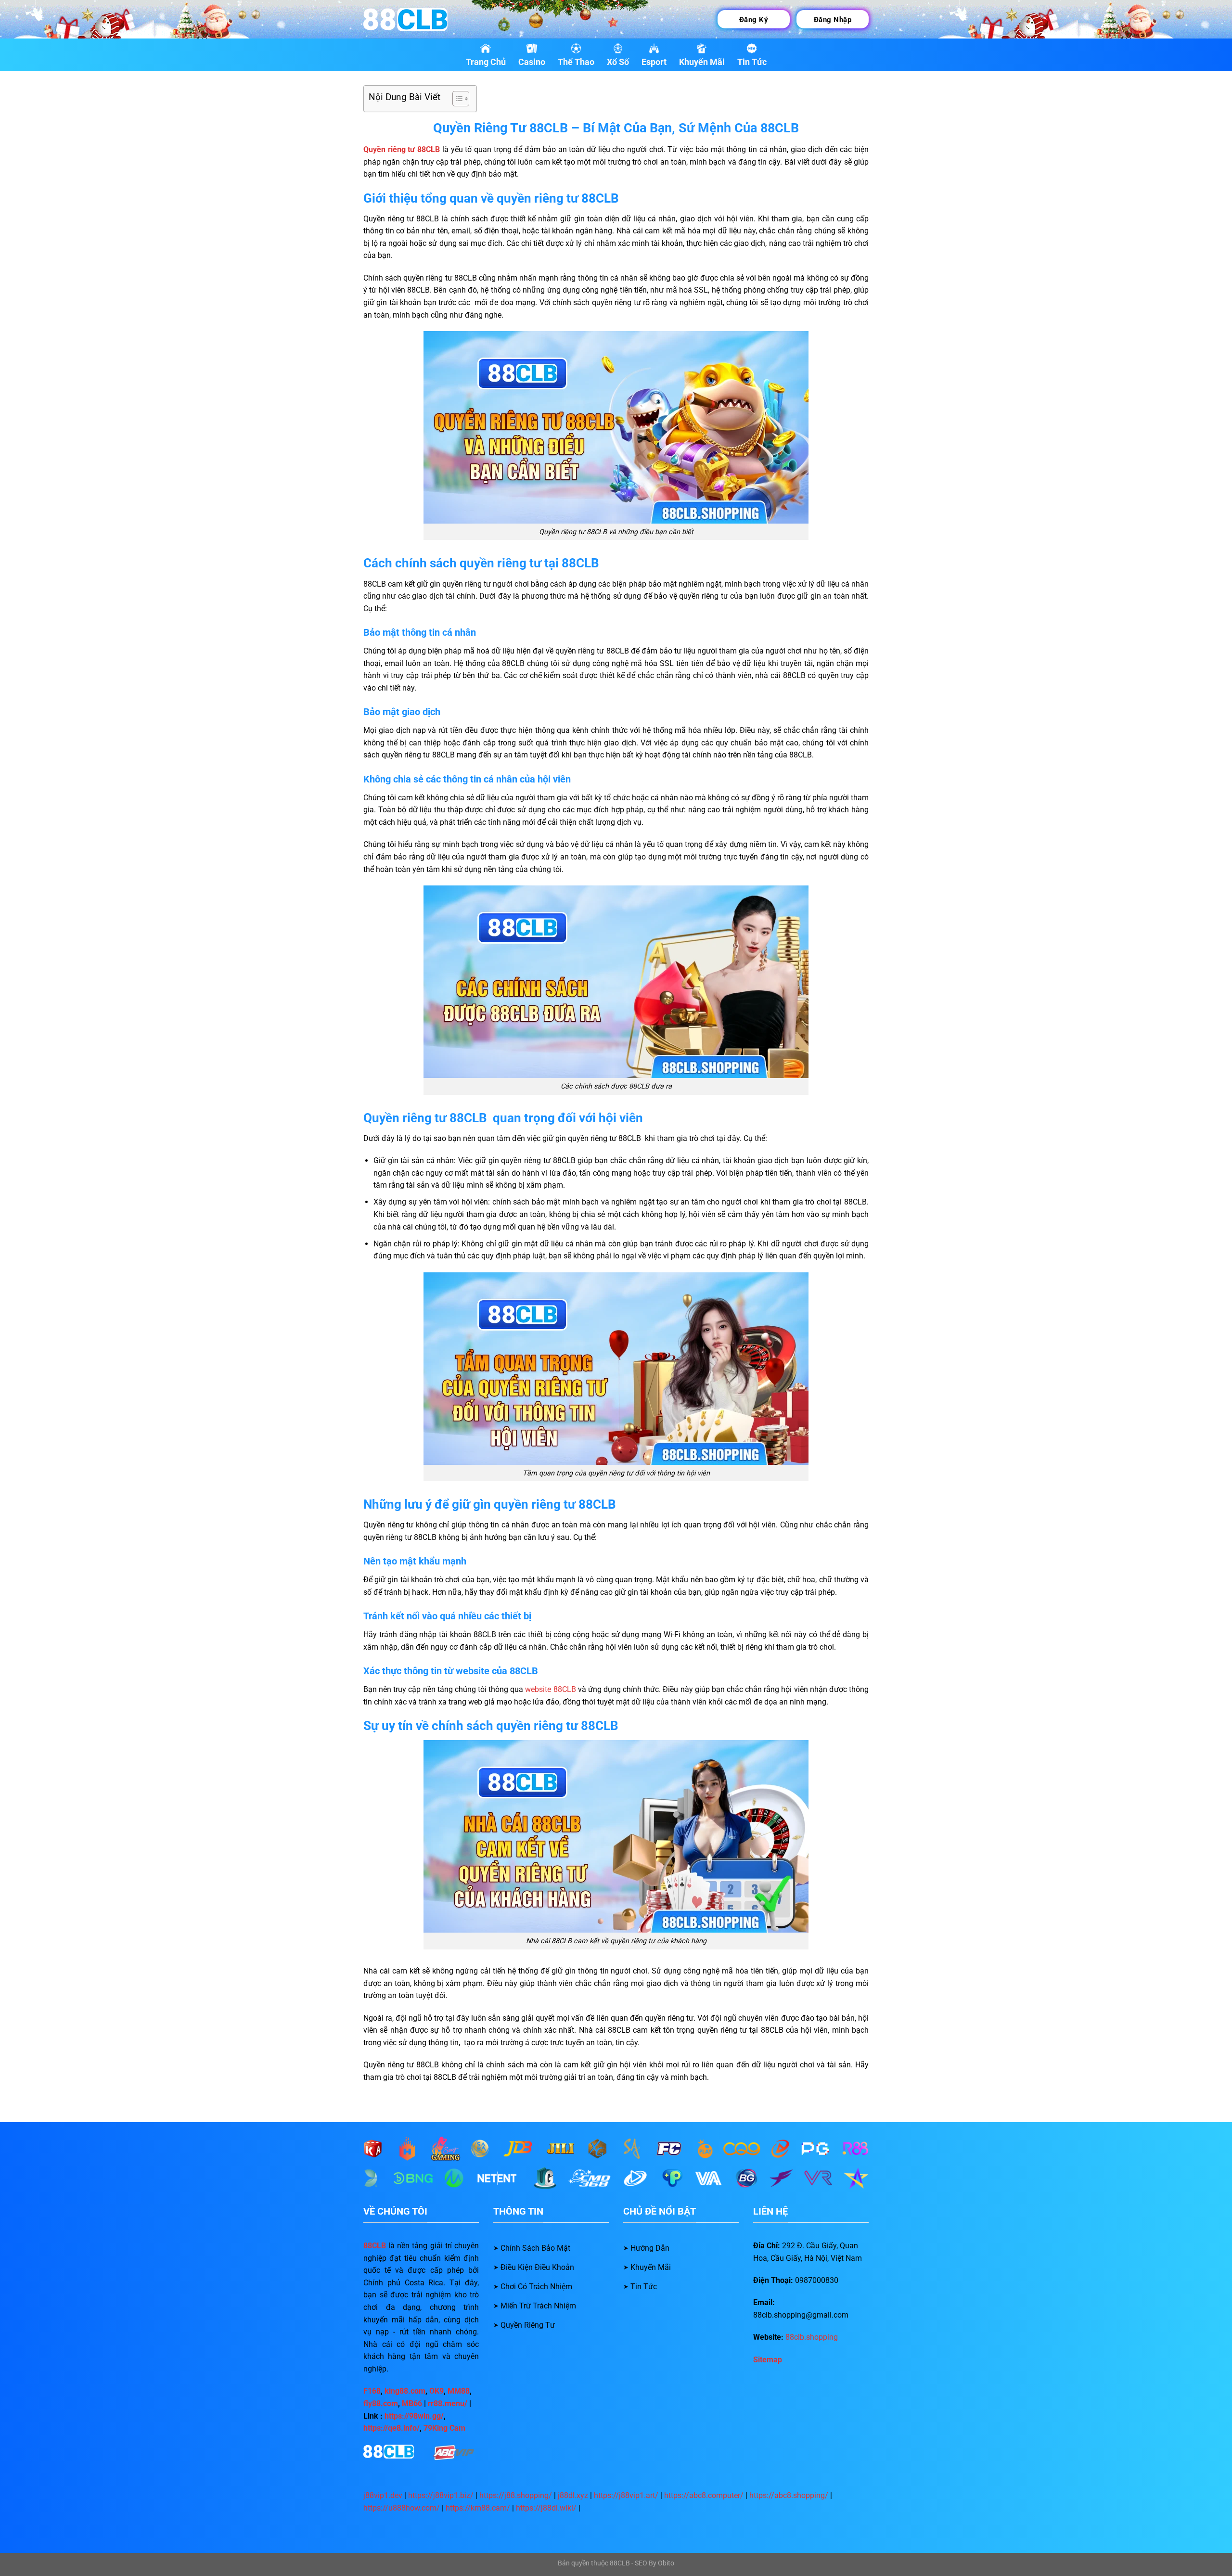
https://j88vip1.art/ (626, 2495)
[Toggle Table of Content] (456, 99)
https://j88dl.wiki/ (546, 2508)
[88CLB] (411, 19)
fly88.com (381, 2403)
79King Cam (444, 2428)
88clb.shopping (812, 2337)
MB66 (412, 2403)
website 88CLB (550, 1689)
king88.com (405, 2391)
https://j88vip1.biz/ (441, 2495)
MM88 (459, 2391)
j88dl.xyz (573, 2495)
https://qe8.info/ (391, 2428)
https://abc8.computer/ (704, 2495)
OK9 (436, 2391)
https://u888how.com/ (402, 2508)
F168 (372, 2391)
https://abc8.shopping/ (789, 2495)
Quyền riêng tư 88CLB (402, 149)
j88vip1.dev (383, 2495)
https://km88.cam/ (478, 2508)
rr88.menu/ (448, 2403)
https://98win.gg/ (414, 2416)
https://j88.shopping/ (516, 2495)
